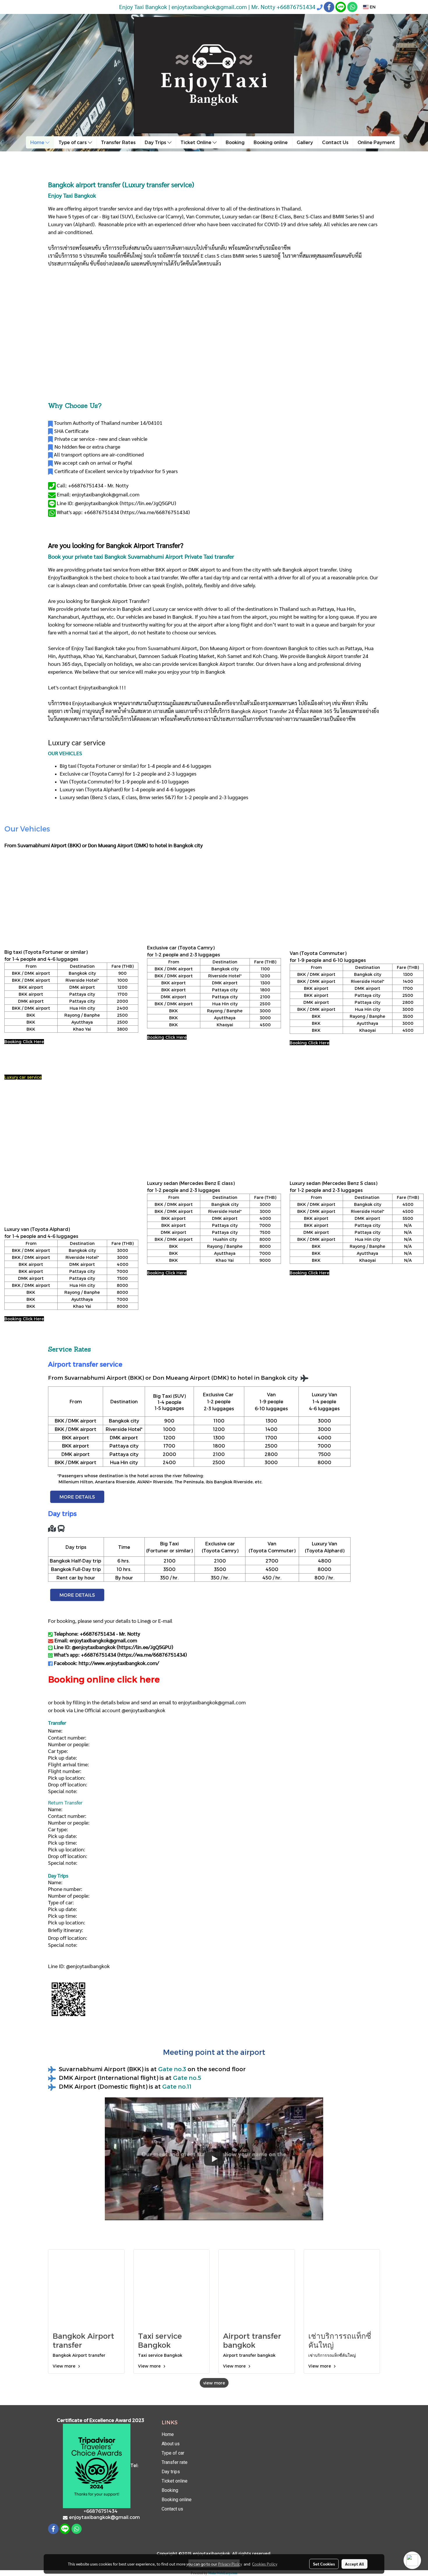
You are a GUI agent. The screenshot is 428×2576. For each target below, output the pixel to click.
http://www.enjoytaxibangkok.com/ (119, 1663)
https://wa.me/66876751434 (155, 512)
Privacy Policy (230, 2564)
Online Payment (376, 142)
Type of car (173, 2453)
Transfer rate (175, 2462)
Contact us (172, 2509)
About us (171, 2444)
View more (65, 2366)
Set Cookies (324, 2564)
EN (372, 7)
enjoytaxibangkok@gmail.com (212, 1702)
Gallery (305, 142)
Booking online (271, 142)
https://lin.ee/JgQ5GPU (148, 503)
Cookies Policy (265, 2564)
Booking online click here (104, 1679)
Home (38, 142)
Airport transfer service (85, 1364)
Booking (235, 142)
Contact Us (335, 142)
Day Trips (156, 142)
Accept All (354, 2564)
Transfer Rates (118, 142)
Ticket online (175, 2481)
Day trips (171, 2472)
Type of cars (73, 142)
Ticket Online (197, 142)
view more (214, 2383)
